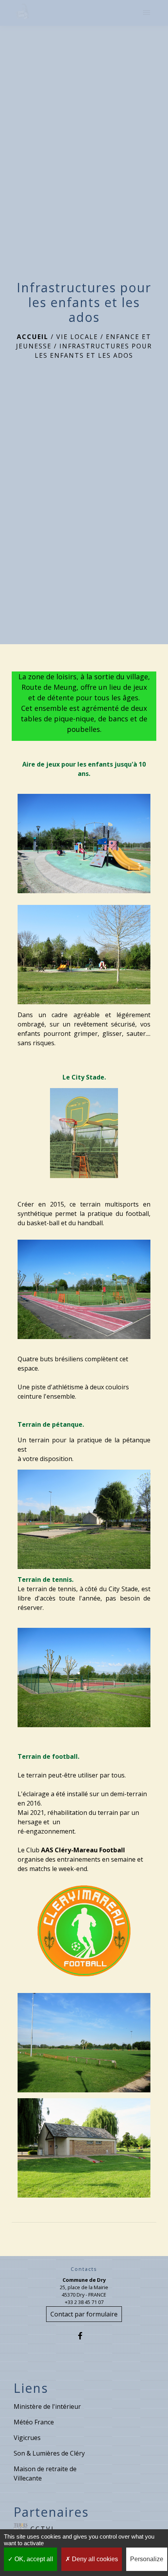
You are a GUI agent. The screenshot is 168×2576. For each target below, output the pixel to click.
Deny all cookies (94, 2559)
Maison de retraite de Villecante (45, 2474)
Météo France (34, 2422)
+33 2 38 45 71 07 (84, 2302)
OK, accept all (33, 2559)
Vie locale (77, 337)
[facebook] (84, 2336)
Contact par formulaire (84, 2314)
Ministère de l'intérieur (47, 2406)
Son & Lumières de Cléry (49, 2453)
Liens (31, 2388)
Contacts (84, 2269)
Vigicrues (27, 2438)
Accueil (33, 337)
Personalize (147, 2559)
